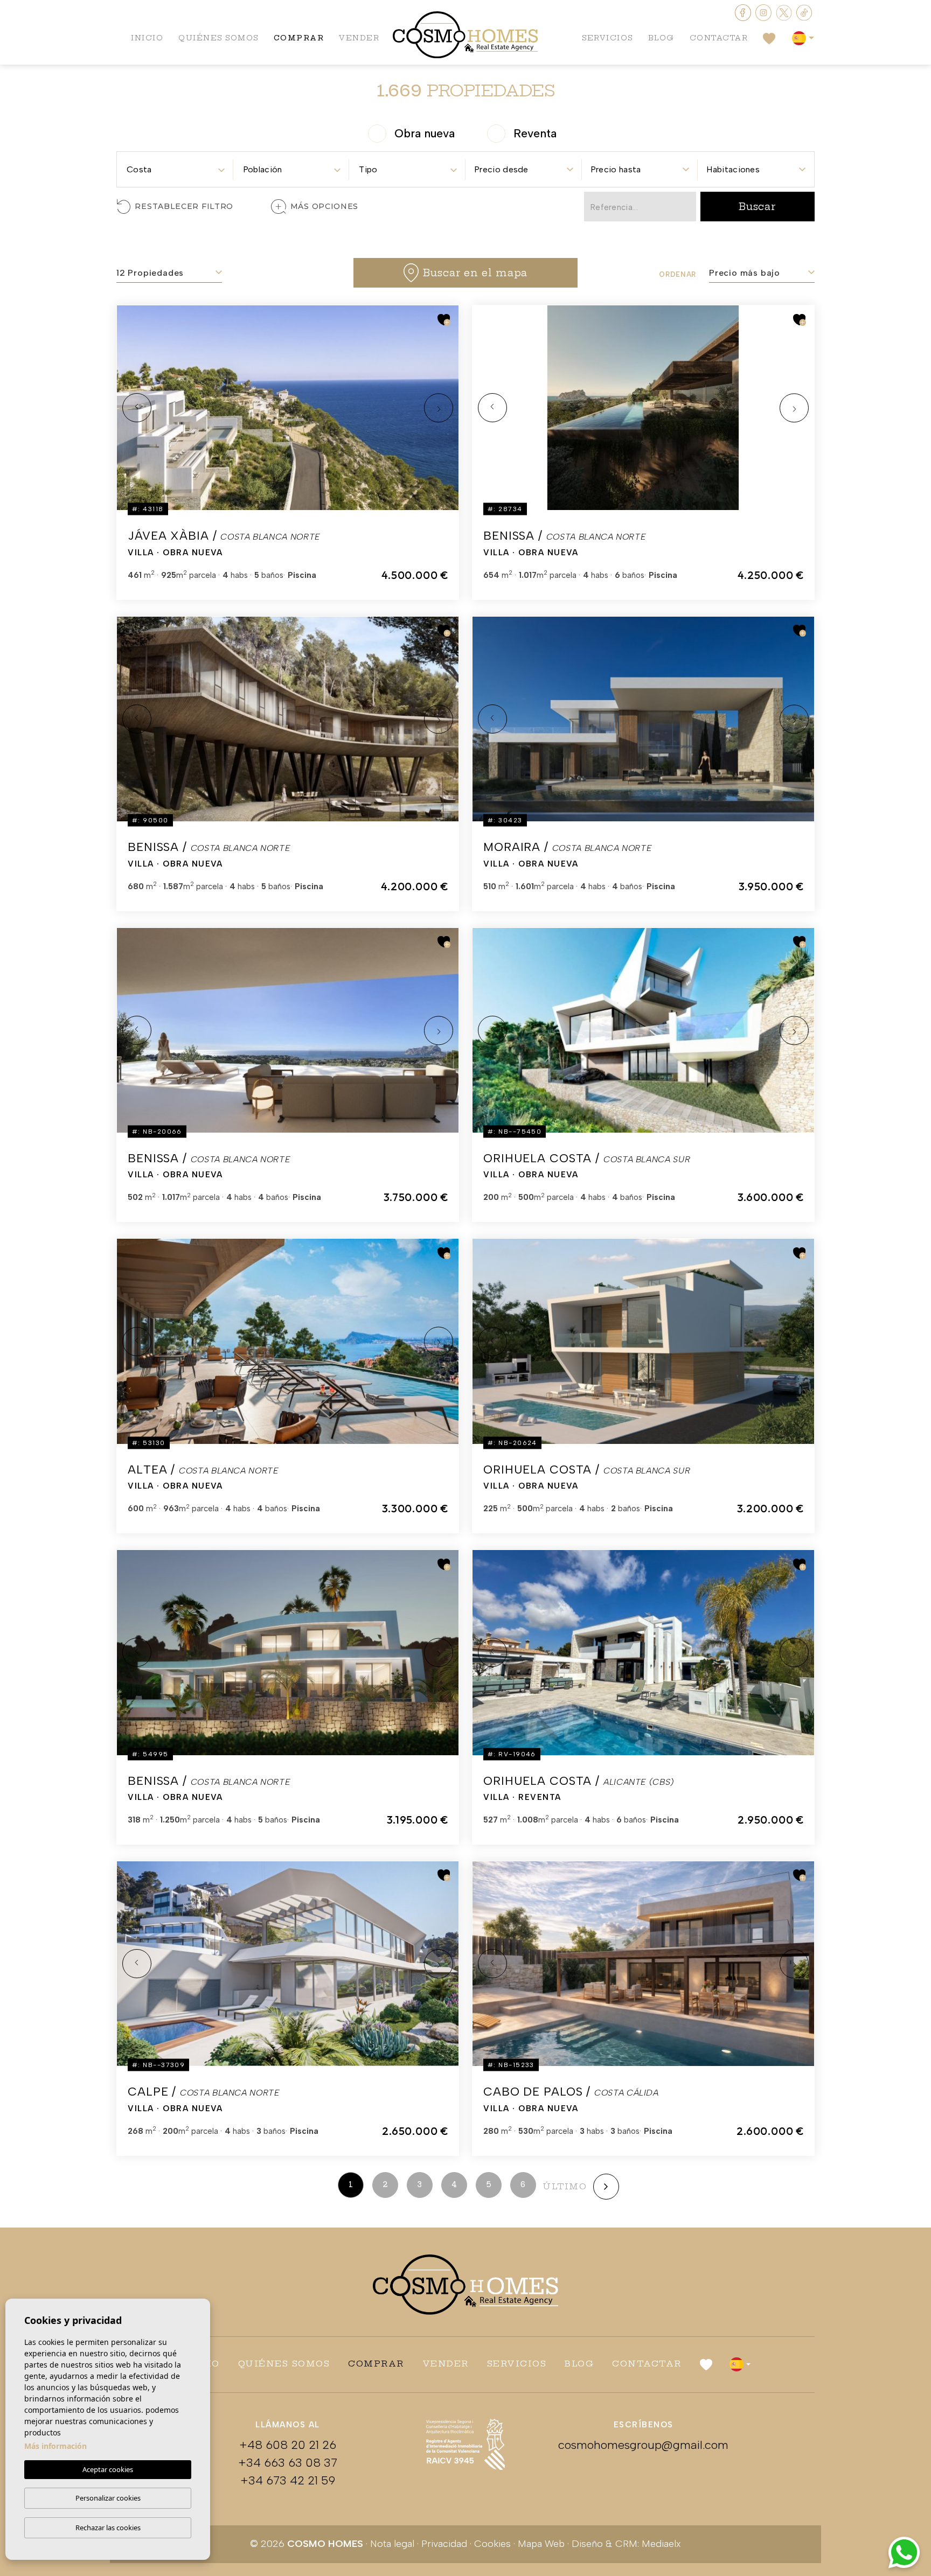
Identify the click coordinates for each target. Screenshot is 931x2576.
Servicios (607, 38)
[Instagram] (765, 12)
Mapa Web (541, 2544)
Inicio (147, 38)
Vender (359, 38)
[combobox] (175, 166)
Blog (661, 38)
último (565, 2186)
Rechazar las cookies (108, 2528)
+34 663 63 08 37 (288, 2463)
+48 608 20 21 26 (288, 2445)
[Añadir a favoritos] (444, 320)
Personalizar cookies (108, 2498)
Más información (55, 2446)
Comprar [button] (299, 38)
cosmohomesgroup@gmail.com (643, 2445)
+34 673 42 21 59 (288, 2480)
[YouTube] (785, 12)
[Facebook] (744, 12)
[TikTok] (804, 12)
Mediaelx (661, 2544)
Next (439, 408)
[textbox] (175, 170)
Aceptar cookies (108, 2469)
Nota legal (392, 2544)
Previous (137, 408)
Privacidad (444, 2544)
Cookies (492, 2544)
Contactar (719, 38)
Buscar (758, 207)
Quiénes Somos (218, 38)
